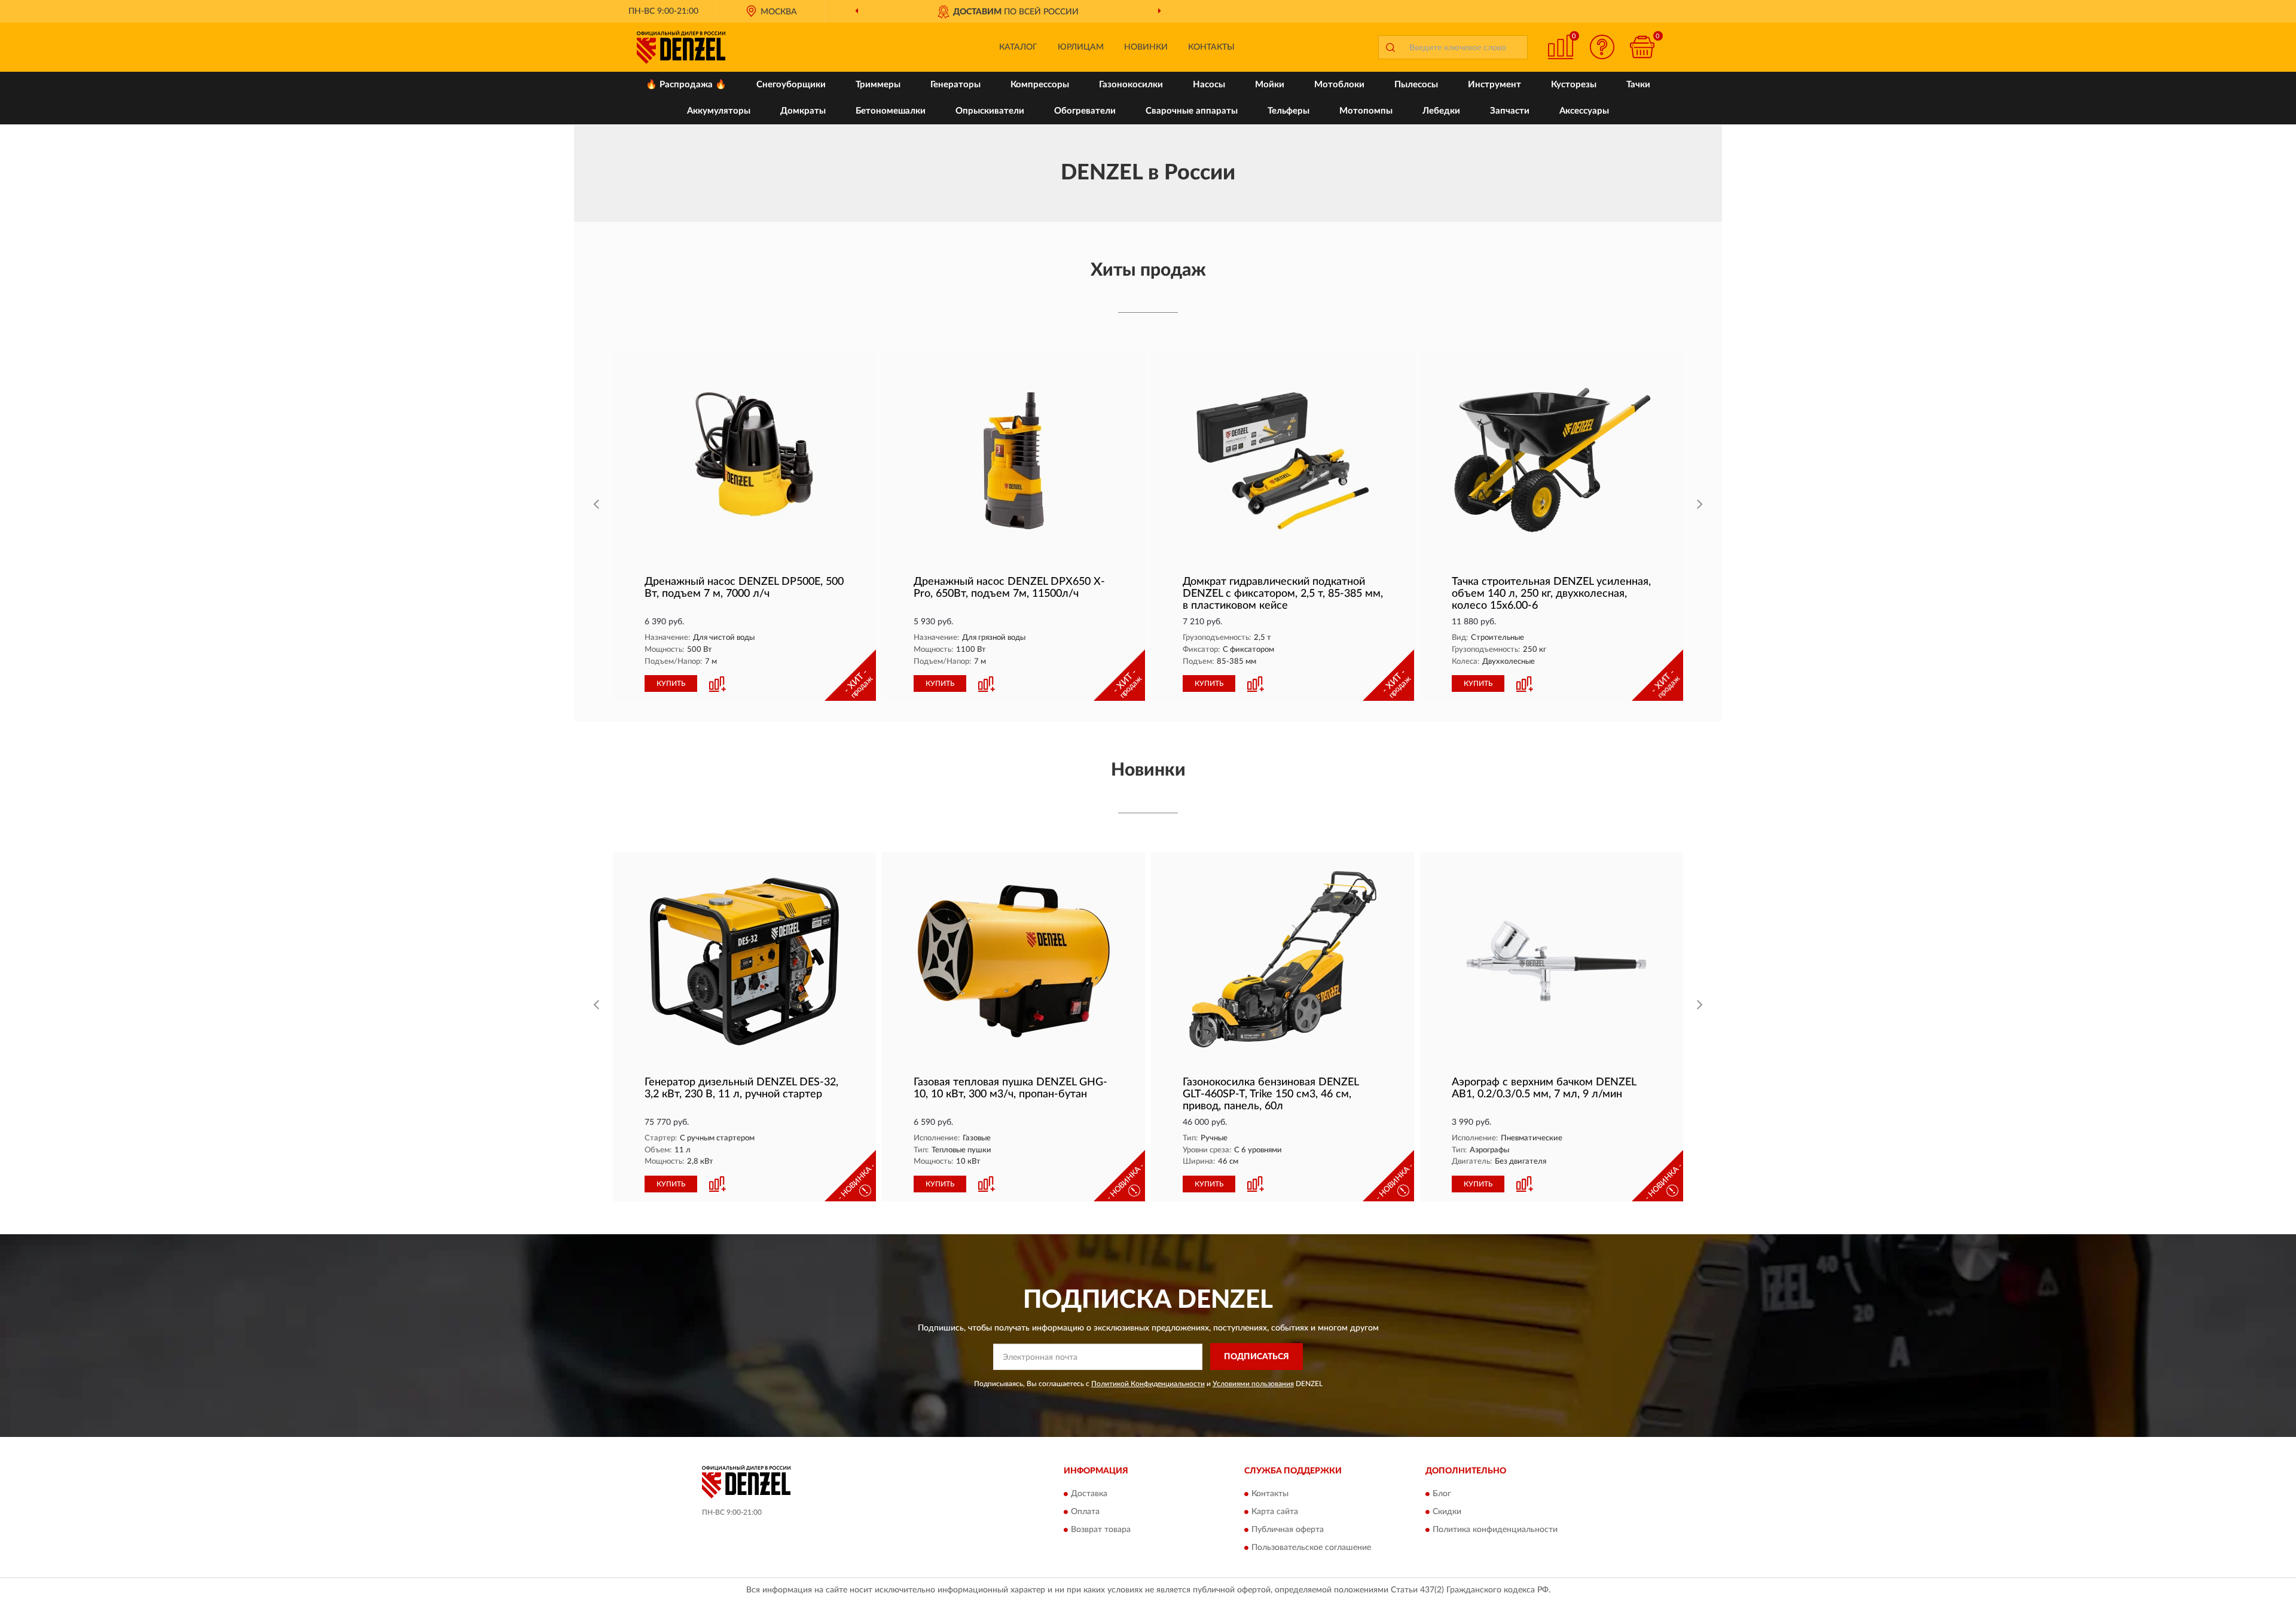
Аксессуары (1584, 111)
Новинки (1146, 47)
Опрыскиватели (990, 111)
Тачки (1638, 85)
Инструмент (1494, 85)
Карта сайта (1275, 1512)
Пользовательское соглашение (1311, 1548)
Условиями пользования (1253, 1384)
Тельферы (1289, 111)
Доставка (1089, 1494)
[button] (1602, 47)
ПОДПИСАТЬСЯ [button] (1257, 1357)
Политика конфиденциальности (1495, 1530)
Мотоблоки (1339, 85)
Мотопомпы (1366, 111)
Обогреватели (1085, 111)
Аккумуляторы (719, 111)
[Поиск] (1390, 47)
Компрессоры (1040, 85)
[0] (1642, 47)
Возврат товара (1101, 1530)
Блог (1442, 1494)
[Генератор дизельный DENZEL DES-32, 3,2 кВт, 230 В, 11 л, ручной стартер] (744, 961)
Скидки (1447, 1512)
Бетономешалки (891, 111)
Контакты (1211, 47)
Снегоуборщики (791, 85)
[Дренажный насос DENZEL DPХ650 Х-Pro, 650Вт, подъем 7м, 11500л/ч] (1013, 461)
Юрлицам (1081, 47)
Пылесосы (1416, 85)
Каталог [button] (1018, 47)
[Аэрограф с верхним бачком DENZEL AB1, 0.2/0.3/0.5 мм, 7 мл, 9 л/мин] (1552, 961)
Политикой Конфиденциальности (1148, 1384)
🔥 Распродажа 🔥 (686, 85)
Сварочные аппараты (1192, 111)
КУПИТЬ (671, 683)
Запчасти (1510, 111)
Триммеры (878, 85)
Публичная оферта (1288, 1530)
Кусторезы (1574, 85)
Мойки (1270, 85)
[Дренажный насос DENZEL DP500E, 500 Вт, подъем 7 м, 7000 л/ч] (744, 461)
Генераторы (955, 85)
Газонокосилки (1131, 85)
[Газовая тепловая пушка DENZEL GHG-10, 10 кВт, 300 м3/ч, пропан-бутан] (1013, 961)
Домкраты (803, 111)
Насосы (1209, 85)
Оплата (1085, 1512)
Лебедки (1441, 111)
